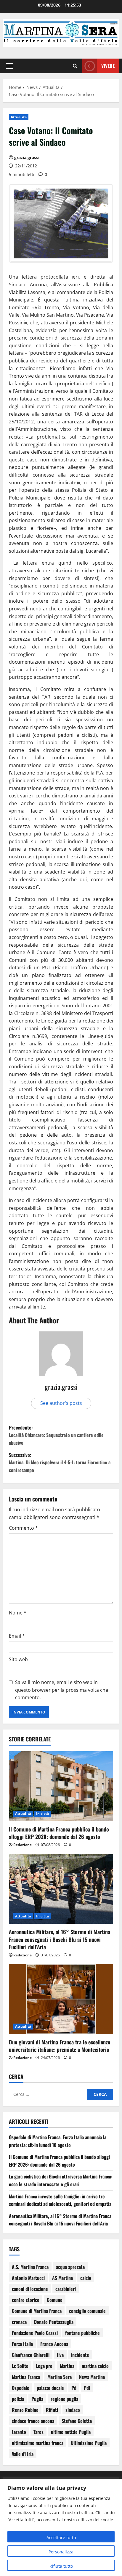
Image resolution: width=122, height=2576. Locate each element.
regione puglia (64, 2399)
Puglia (37, 2399)
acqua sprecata (70, 2267)
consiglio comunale (87, 2311)
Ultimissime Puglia (89, 2443)
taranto (19, 2432)
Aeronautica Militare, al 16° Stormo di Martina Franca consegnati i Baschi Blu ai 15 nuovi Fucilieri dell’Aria (60, 1939)
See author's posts (61, 1403)
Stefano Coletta (77, 2421)
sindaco (73, 2410)
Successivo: (60, 1462)
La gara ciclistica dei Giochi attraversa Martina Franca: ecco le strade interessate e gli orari (61, 2180)
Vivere (108, 66)
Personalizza (61, 2552)
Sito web (18, 1659)
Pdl (87, 2388)
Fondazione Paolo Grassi (35, 2333)
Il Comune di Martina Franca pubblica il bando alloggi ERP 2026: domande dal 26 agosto (59, 1833)
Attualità (19, 117)
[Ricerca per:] (48, 2094)
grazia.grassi (27, 157)
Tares (38, 2432)
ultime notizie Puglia (71, 2432)
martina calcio (95, 2366)
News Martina (92, 2377)
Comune (55, 2300)
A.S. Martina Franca (30, 2267)
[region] (61, 2527)
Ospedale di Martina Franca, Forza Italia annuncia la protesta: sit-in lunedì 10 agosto (58, 2141)
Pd (74, 2388)
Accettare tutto (61, 2537)
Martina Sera (60, 2377)
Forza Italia (22, 2344)
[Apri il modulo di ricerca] (75, 66)
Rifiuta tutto (61, 2566)
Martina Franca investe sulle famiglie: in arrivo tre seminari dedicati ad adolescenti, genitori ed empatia (60, 2200)
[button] (9, 66)
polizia (18, 2399)
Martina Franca (26, 2377)
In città (42, 1814)
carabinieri (66, 2289)
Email (17, 1636)
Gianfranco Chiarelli (31, 2355)
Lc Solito (20, 2366)
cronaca (19, 2322)
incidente (80, 2355)
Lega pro (44, 2366)
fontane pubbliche (82, 2333)
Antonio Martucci (28, 2278)
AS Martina (62, 2278)
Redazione (23, 1845)
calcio (86, 2278)
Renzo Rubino (25, 2410)
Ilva (60, 2355)
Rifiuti (52, 2410)
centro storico (26, 2300)
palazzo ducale (50, 2388)
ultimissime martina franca (38, 2443)
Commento (23, 1528)
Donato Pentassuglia (54, 2322)
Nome (18, 1613)
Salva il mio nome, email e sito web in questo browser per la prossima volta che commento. (62, 1690)
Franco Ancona (54, 2344)
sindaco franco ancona (33, 2421)
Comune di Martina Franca (37, 2311)
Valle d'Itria (23, 2454)
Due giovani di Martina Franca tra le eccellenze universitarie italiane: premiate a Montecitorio (60, 2046)
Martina (67, 2366)
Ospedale (21, 2388)
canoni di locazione (30, 2289)
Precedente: (56, 1435)
